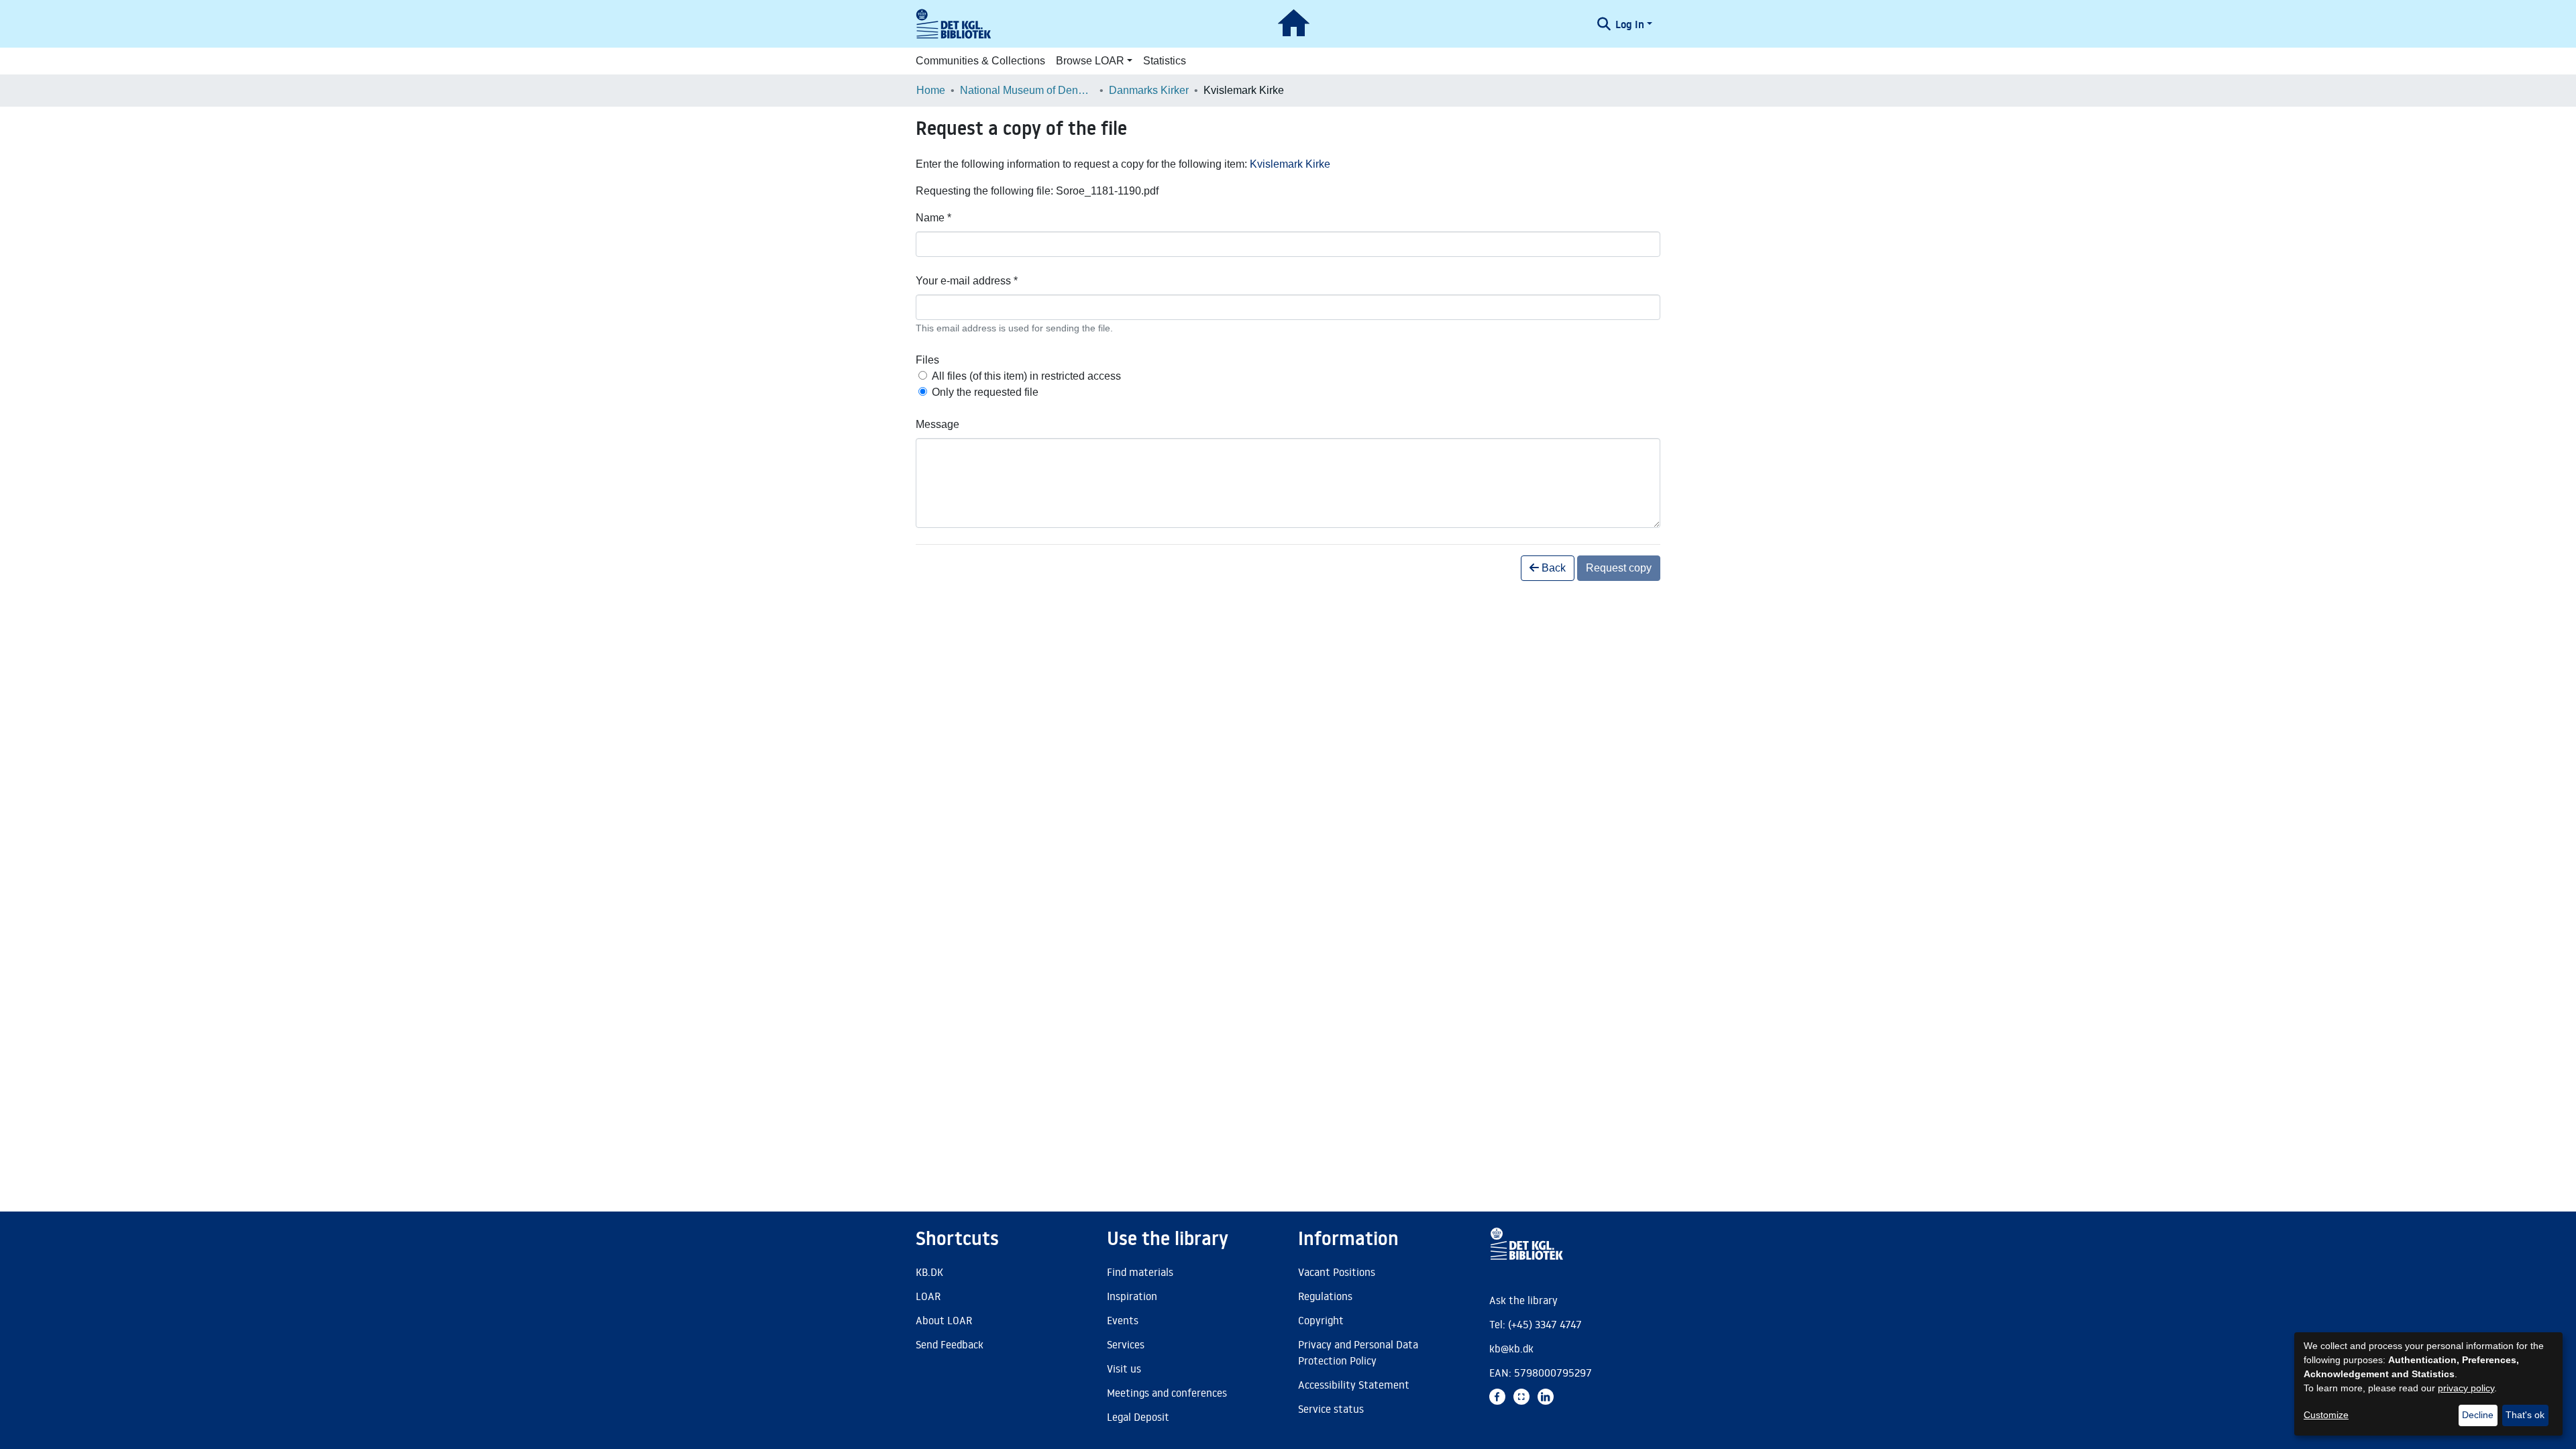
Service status (1331, 1409)
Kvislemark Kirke (1290, 164)
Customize (2326, 1415)
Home (931, 90)
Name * (933, 218)
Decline (2478, 1415)
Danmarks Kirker (1149, 90)
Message (937, 424)
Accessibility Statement (1354, 1385)
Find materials (1140, 1272)
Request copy (1619, 568)
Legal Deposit (1138, 1417)
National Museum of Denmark (1027, 90)
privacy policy (2466, 1388)
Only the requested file (985, 392)
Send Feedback (950, 1344)
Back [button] (1552, 568)
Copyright (1321, 1320)
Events (1123, 1320)
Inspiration (1132, 1296)
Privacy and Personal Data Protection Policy (1358, 1352)
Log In (1630, 24)
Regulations (1325, 1296)
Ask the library (1523, 1300)
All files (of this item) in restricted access (1026, 376)
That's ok (2525, 1415)
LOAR (928, 1296)
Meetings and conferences (1167, 1393)
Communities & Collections (980, 61)
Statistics (1165, 61)
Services (1126, 1344)
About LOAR (944, 1320)
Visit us (1124, 1368)
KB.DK (929, 1272)
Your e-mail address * (967, 281)
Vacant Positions (1337, 1272)
